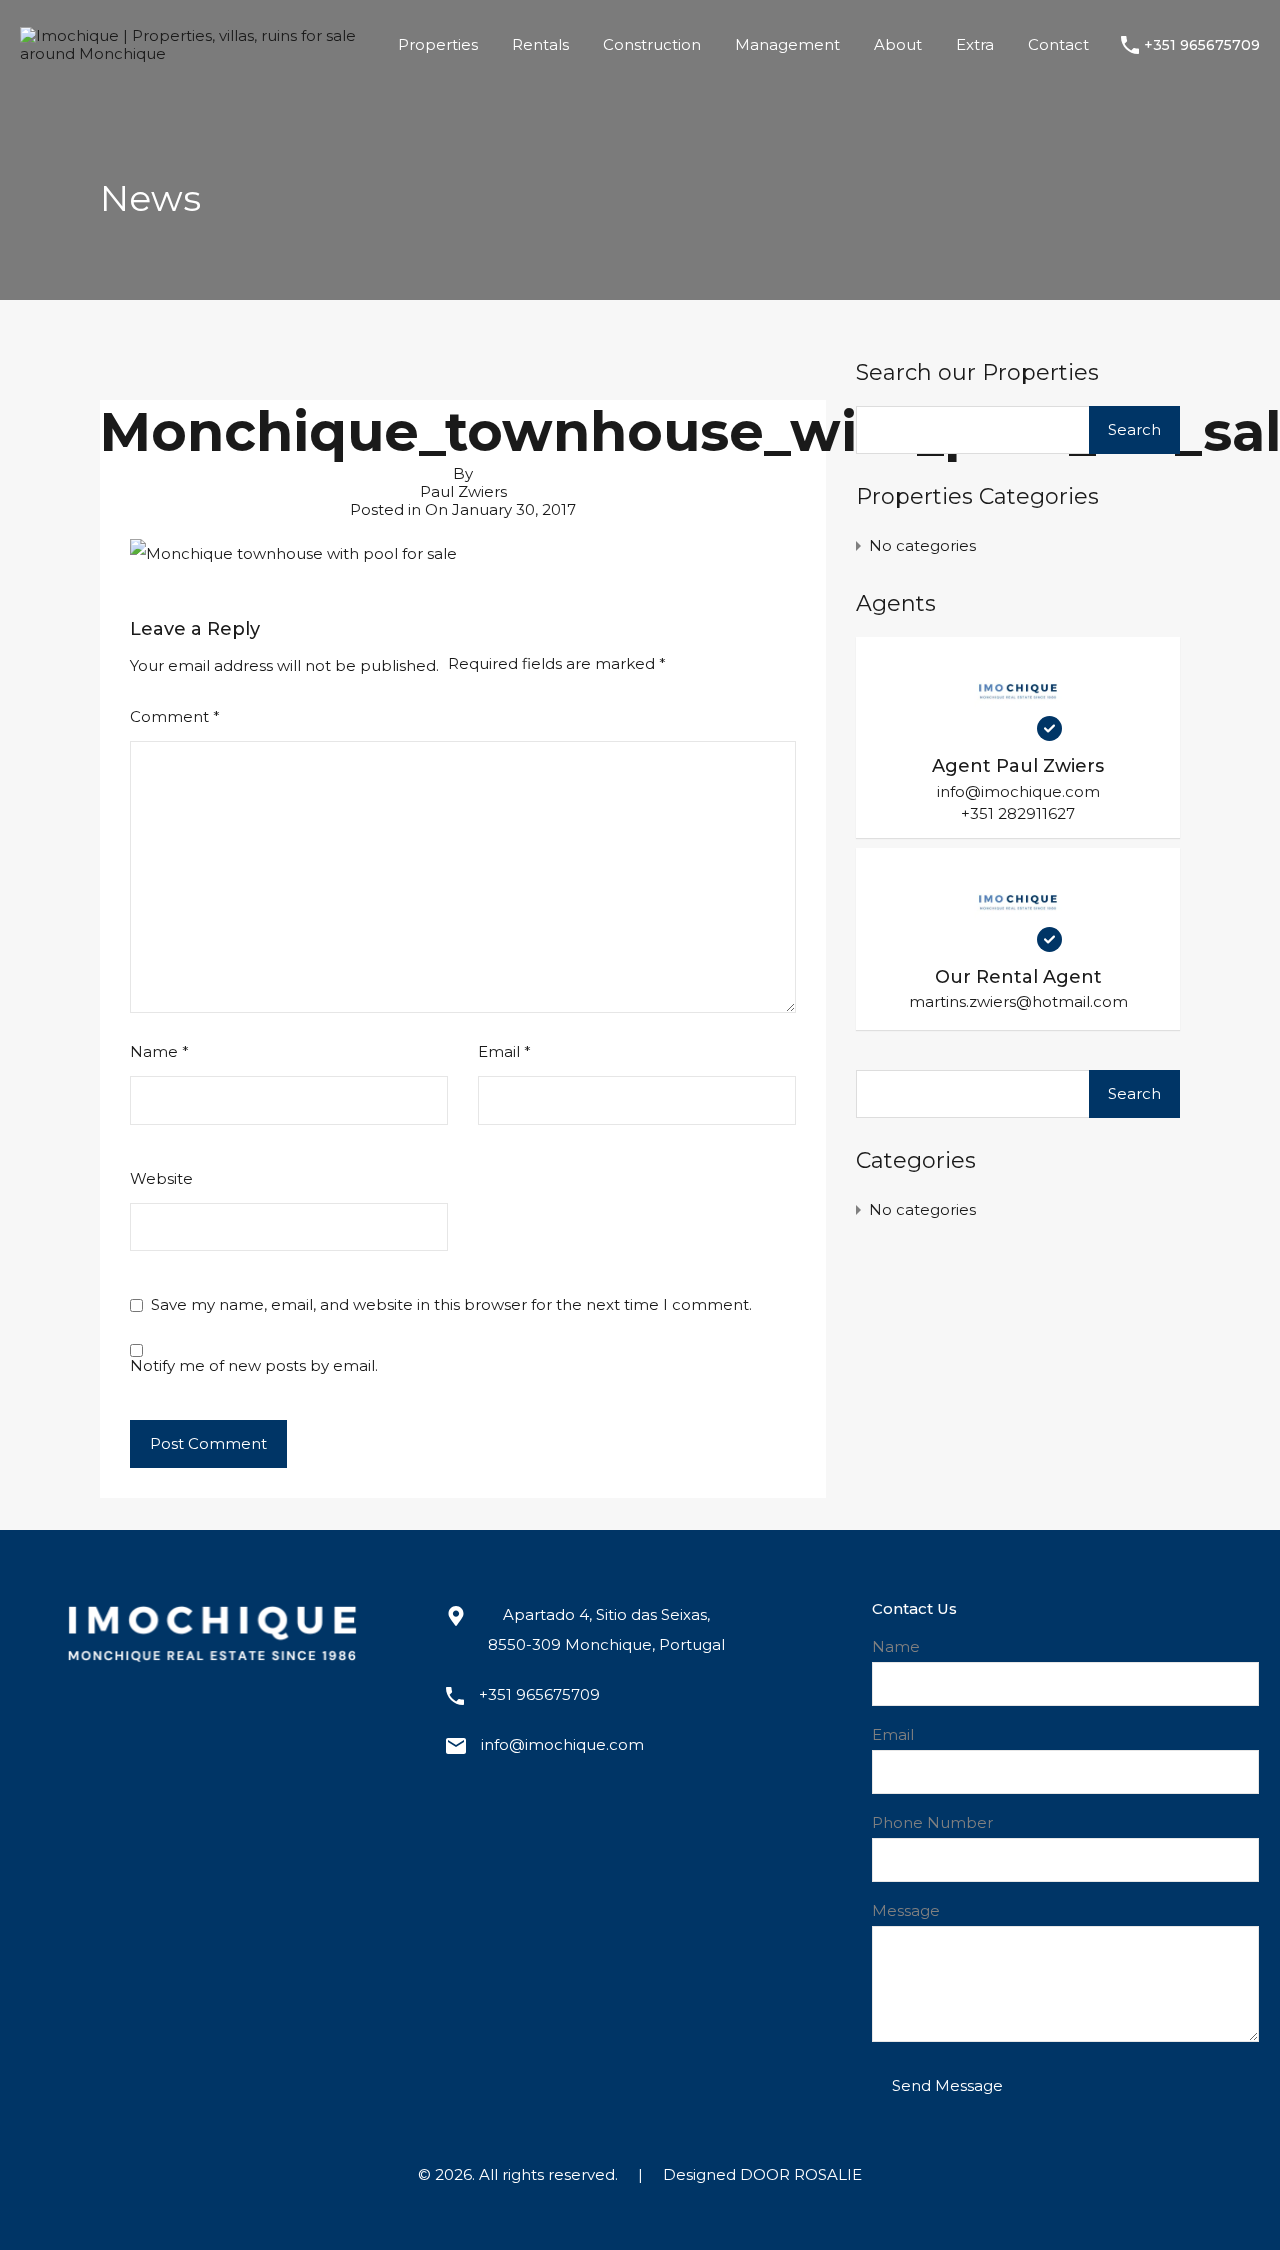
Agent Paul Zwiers (1018, 766)
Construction (652, 44)
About (898, 44)
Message (906, 1911)
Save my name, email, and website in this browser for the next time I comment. (451, 1305)
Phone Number (932, 1823)
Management (787, 44)
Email (504, 1052)
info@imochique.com (1018, 792)
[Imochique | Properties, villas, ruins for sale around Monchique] (193, 53)
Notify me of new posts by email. (254, 1366)
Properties (438, 44)
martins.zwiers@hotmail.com (1018, 1002)
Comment (175, 717)
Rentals (540, 44)
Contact (1058, 44)
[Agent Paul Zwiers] (1018, 731)
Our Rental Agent (1018, 977)
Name (159, 1052)
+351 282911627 (1018, 813)
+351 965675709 (1202, 45)
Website (161, 1179)
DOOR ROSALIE (801, 2174)
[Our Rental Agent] (1018, 942)
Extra (975, 44)
